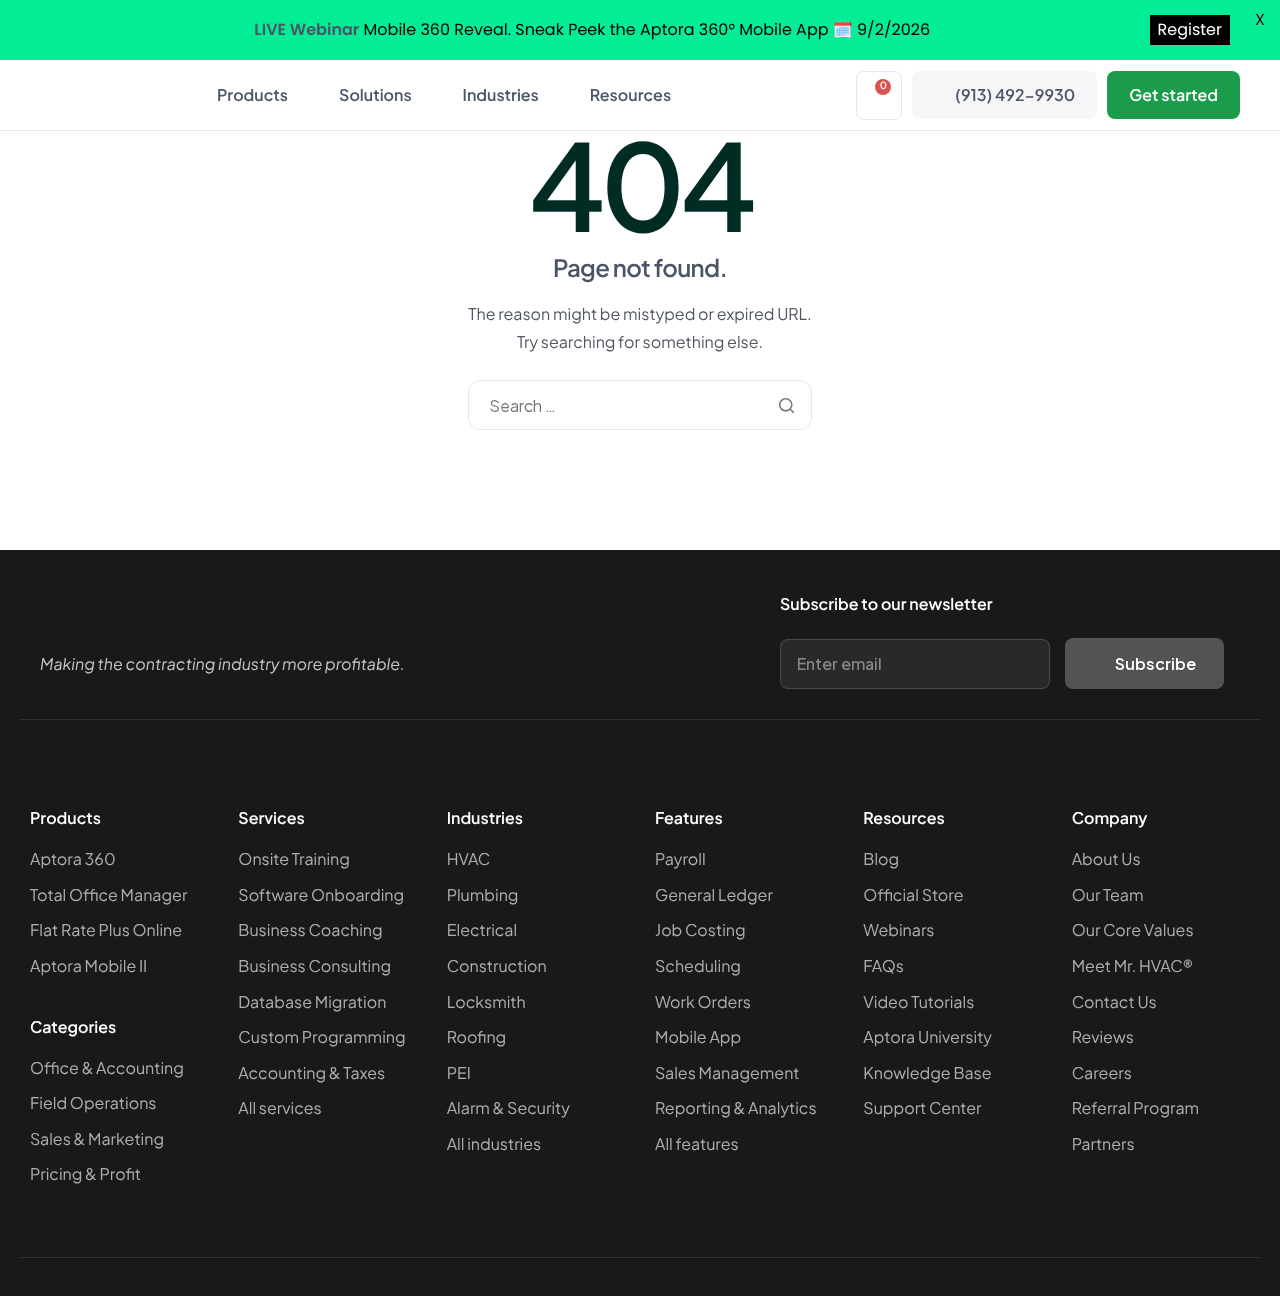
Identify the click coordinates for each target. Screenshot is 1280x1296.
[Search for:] (639, 405)
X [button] (1260, 19)
